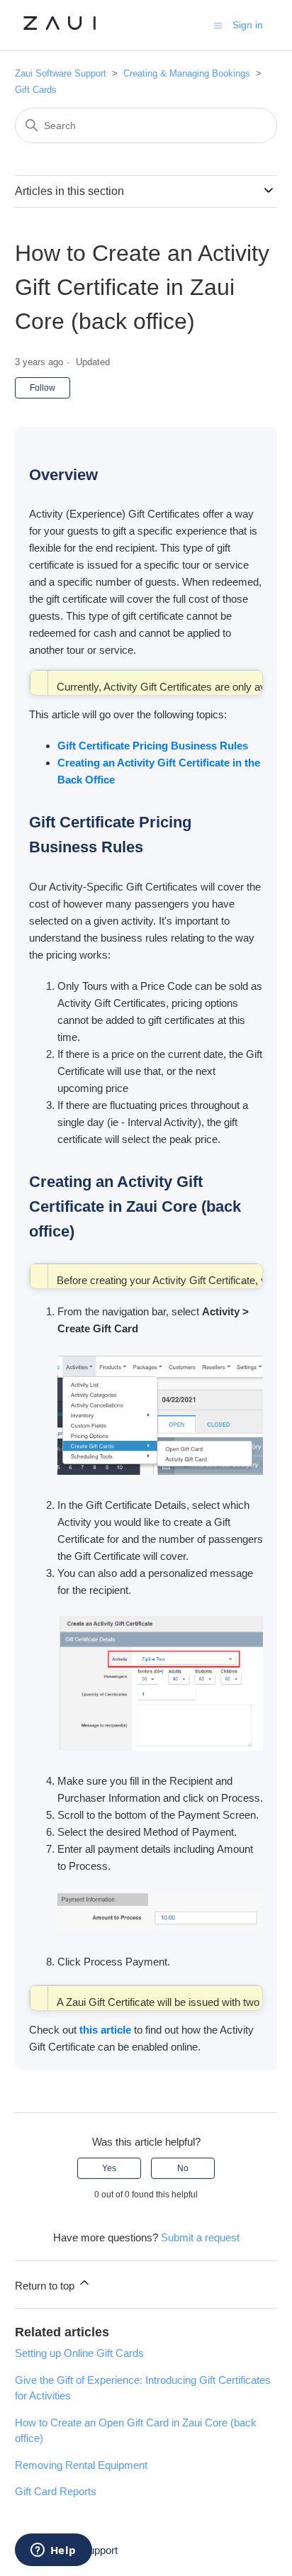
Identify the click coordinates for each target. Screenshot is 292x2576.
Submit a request (200, 2237)
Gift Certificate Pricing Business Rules (154, 746)
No (183, 2168)
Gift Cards (36, 90)
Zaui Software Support (62, 73)
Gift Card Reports (56, 2491)
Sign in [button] (248, 25)
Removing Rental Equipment (81, 2465)
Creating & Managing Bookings (187, 73)
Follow (43, 388)
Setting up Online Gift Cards (79, 2353)
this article (105, 2030)
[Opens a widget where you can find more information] (53, 2551)
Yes (109, 2168)
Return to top (46, 2286)
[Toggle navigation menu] (218, 24)
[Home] (60, 32)
